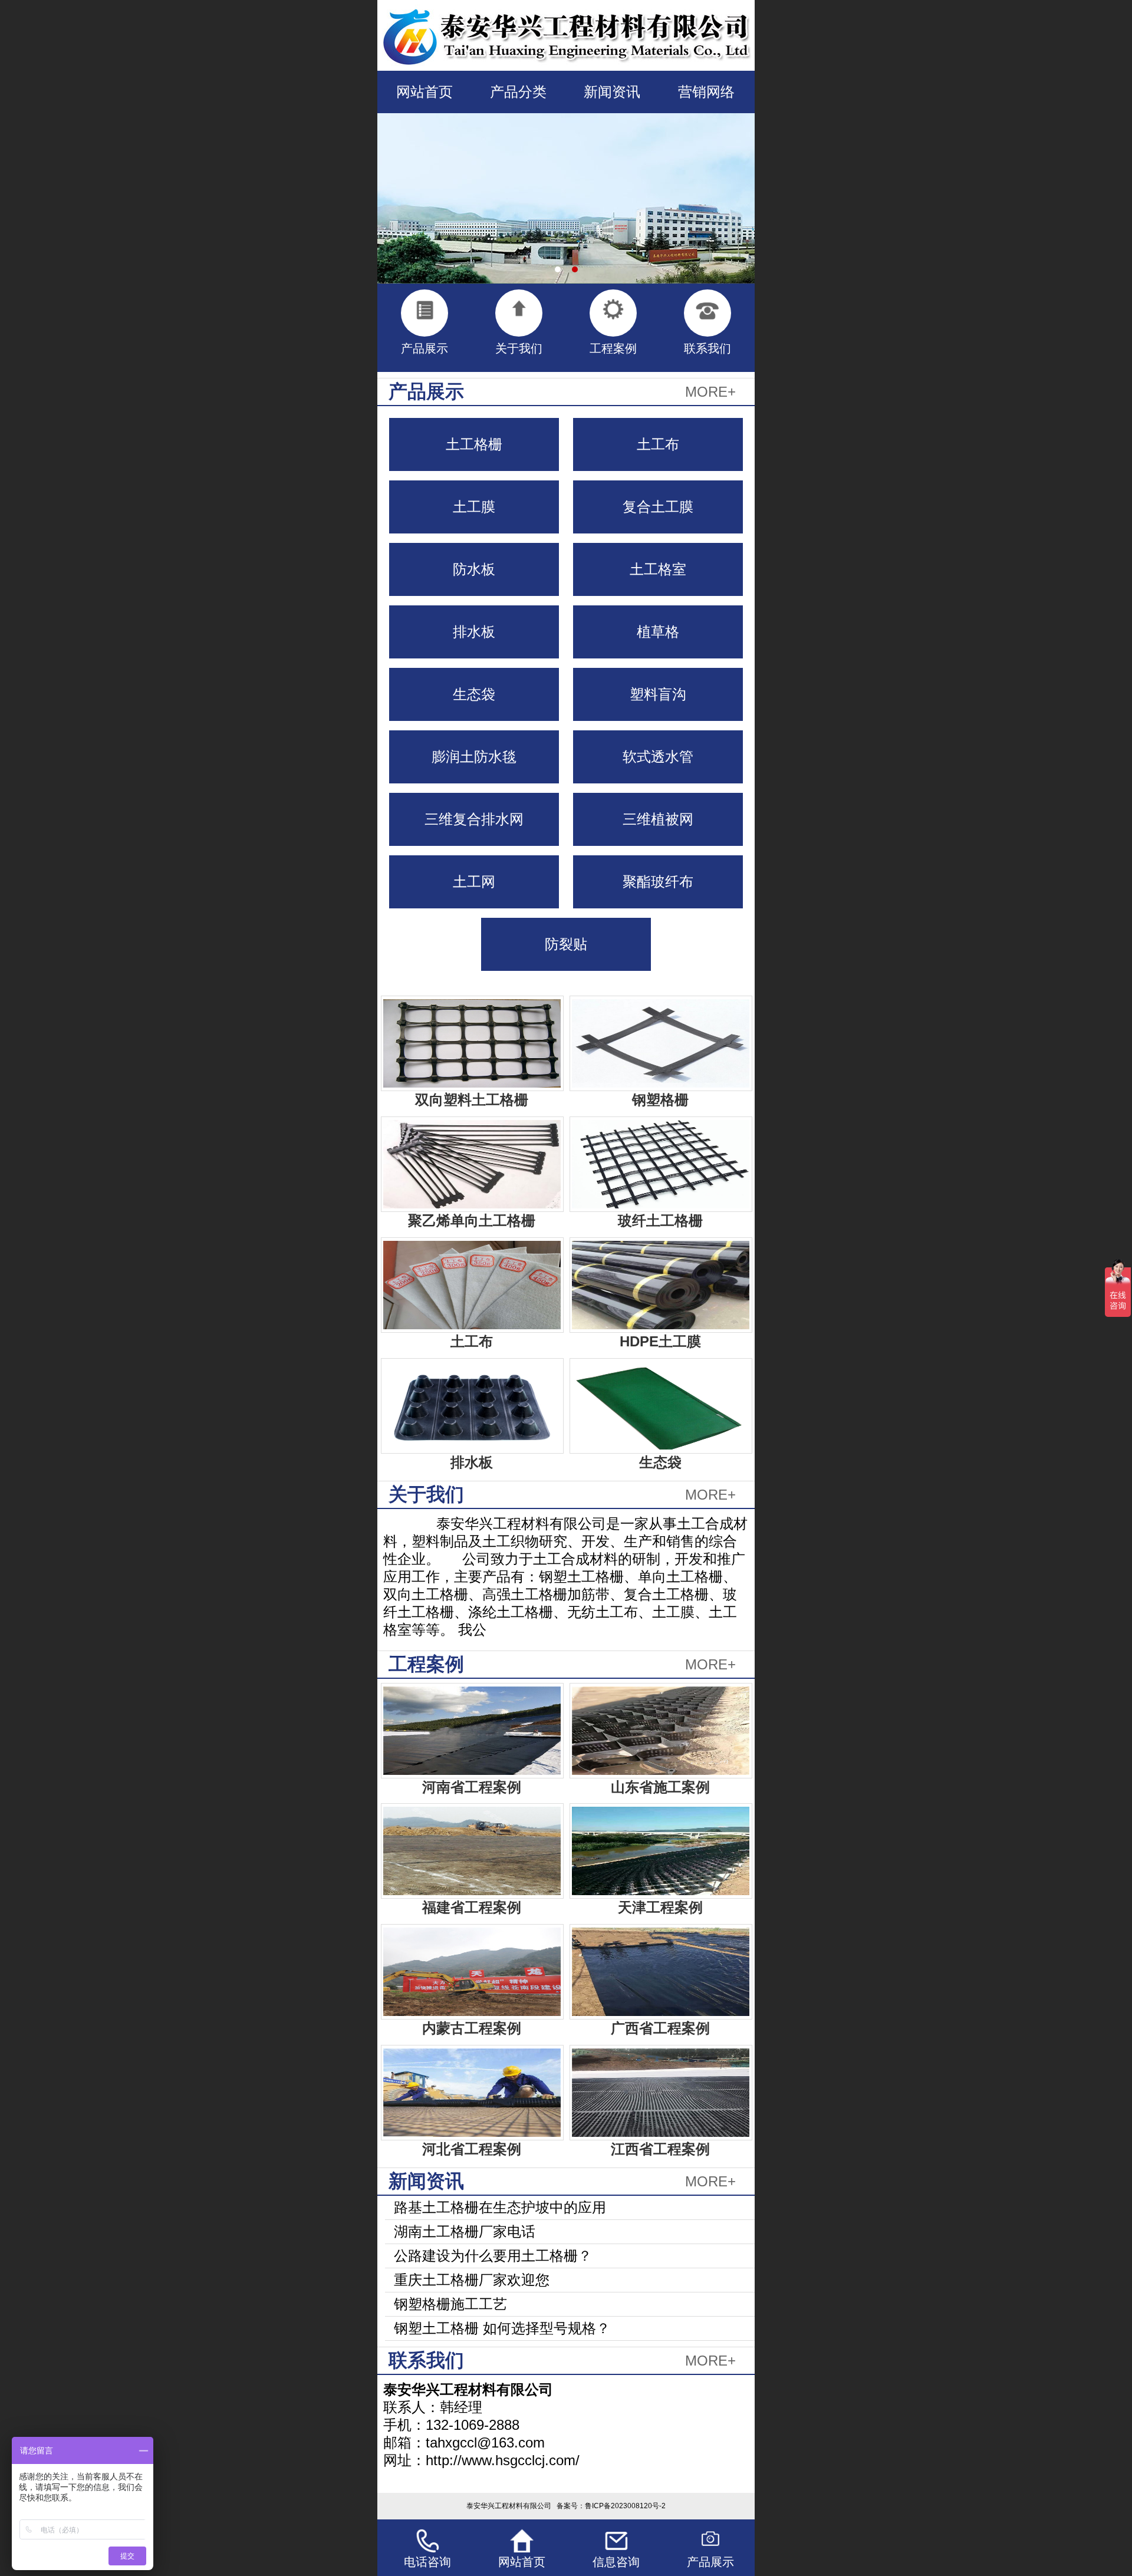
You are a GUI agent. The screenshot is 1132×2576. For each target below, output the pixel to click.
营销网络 (706, 92)
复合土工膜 (658, 507)
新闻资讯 (612, 92)
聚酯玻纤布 (658, 882)
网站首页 (424, 92)
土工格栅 (474, 444)
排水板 (474, 632)
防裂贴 (566, 944)
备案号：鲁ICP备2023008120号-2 (611, 2506)
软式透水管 (658, 757)
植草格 (658, 632)
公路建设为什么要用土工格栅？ (493, 2256)
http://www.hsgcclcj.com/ (503, 2460)
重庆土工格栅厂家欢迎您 (472, 2280)
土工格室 (658, 569)
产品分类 (518, 92)
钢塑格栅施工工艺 (450, 2304)
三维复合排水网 (474, 819)
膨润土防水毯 (474, 757)
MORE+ (710, 392)
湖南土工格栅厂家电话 (465, 2231)
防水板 (474, 569)
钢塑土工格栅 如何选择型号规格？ (502, 2328)
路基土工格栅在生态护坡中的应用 (500, 2207)
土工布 (658, 444)
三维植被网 (658, 819)
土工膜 (474, 507)
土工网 (474, 882)
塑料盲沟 (658, 694)
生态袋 (474, 694)
